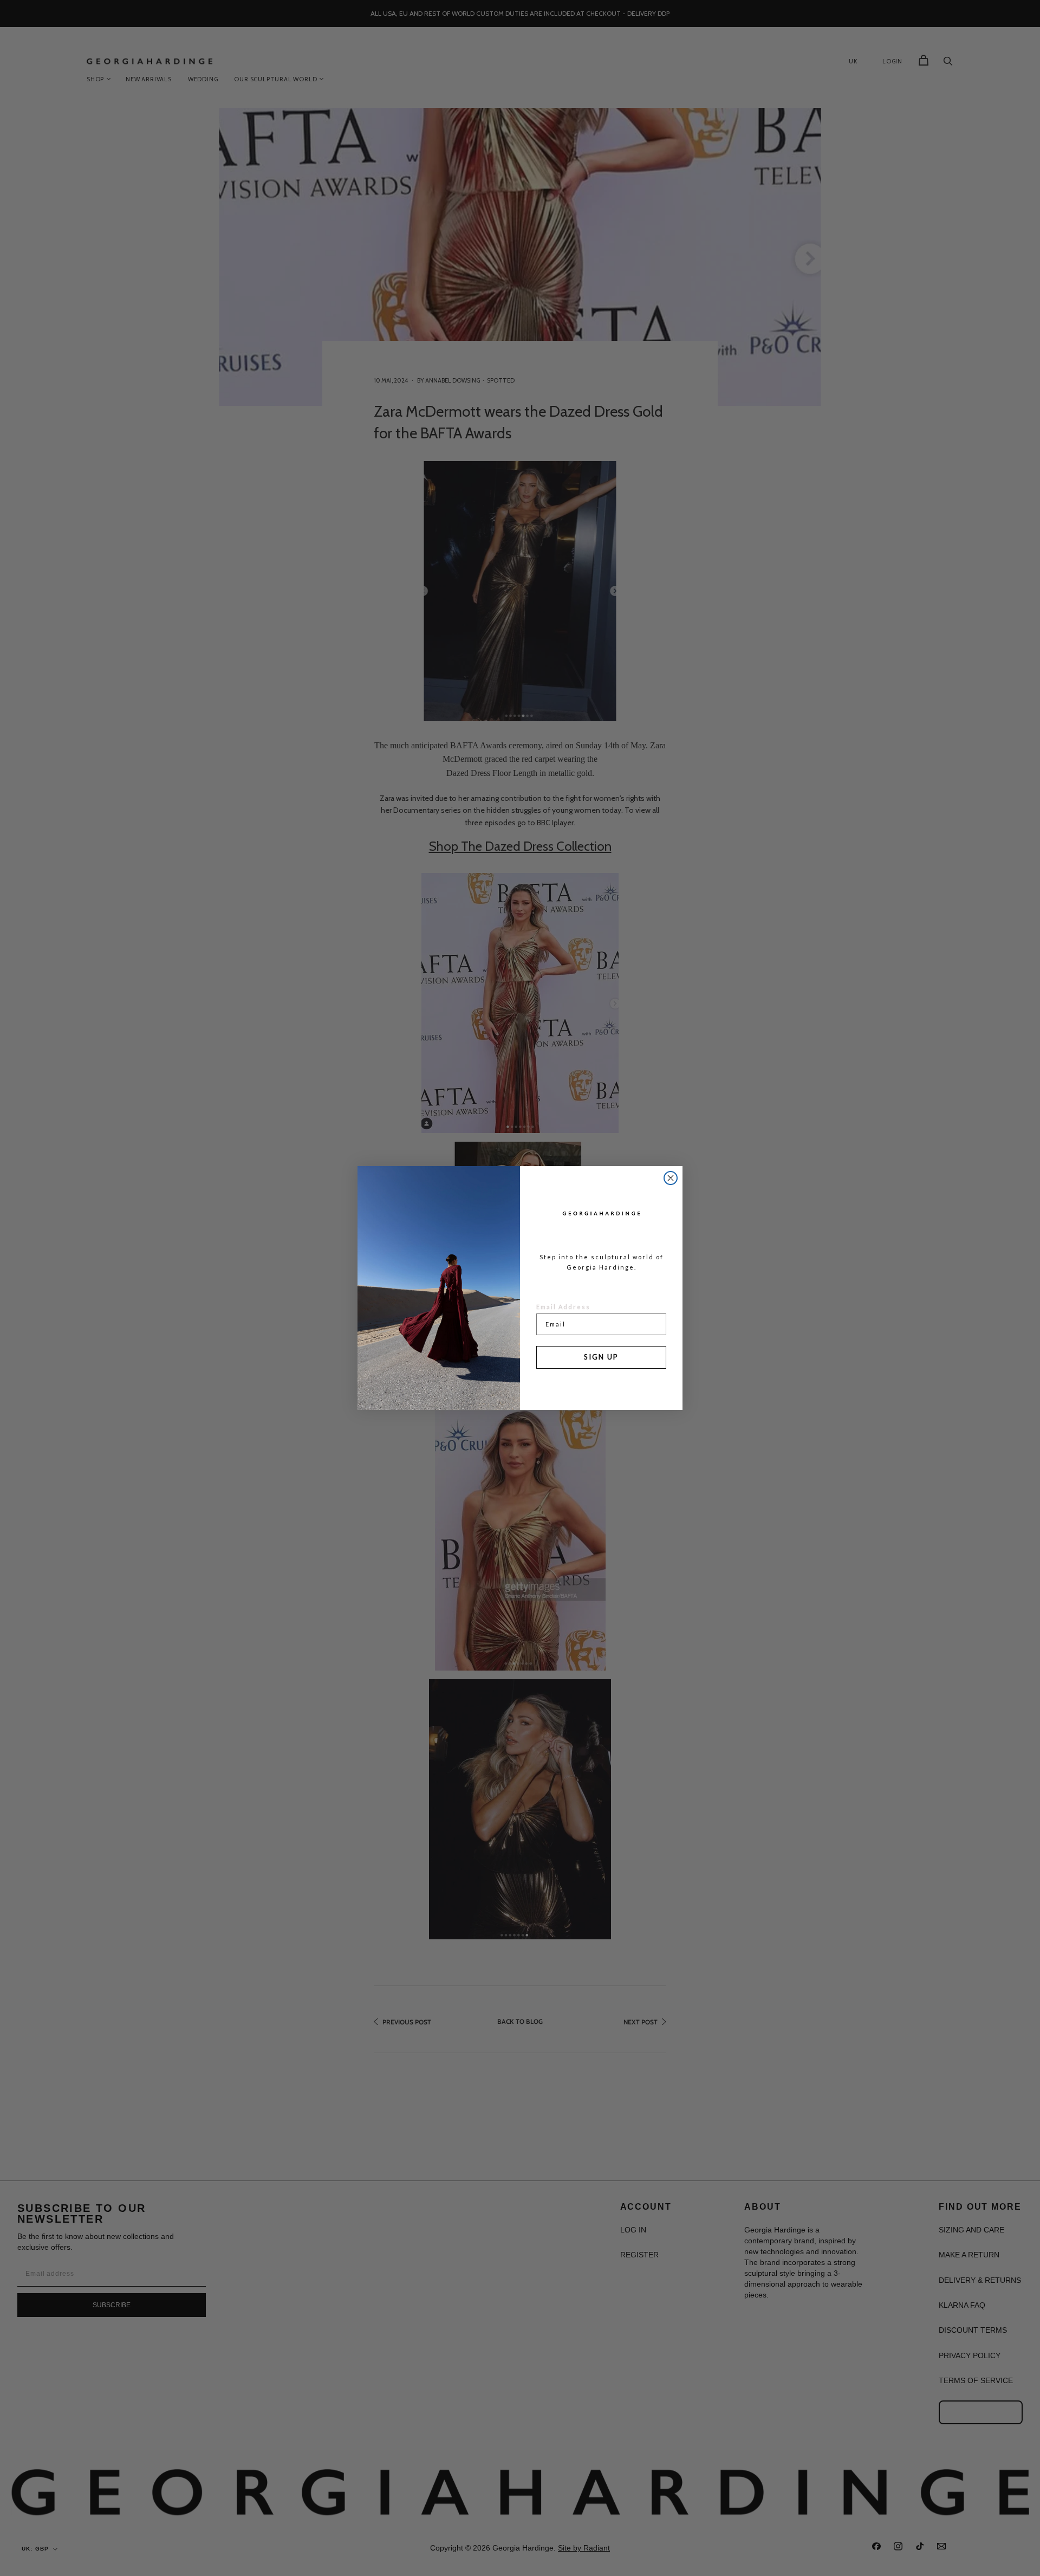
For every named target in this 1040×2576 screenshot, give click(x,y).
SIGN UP (601, 1357)
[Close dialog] (671, 1178)
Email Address (563, 1307)
